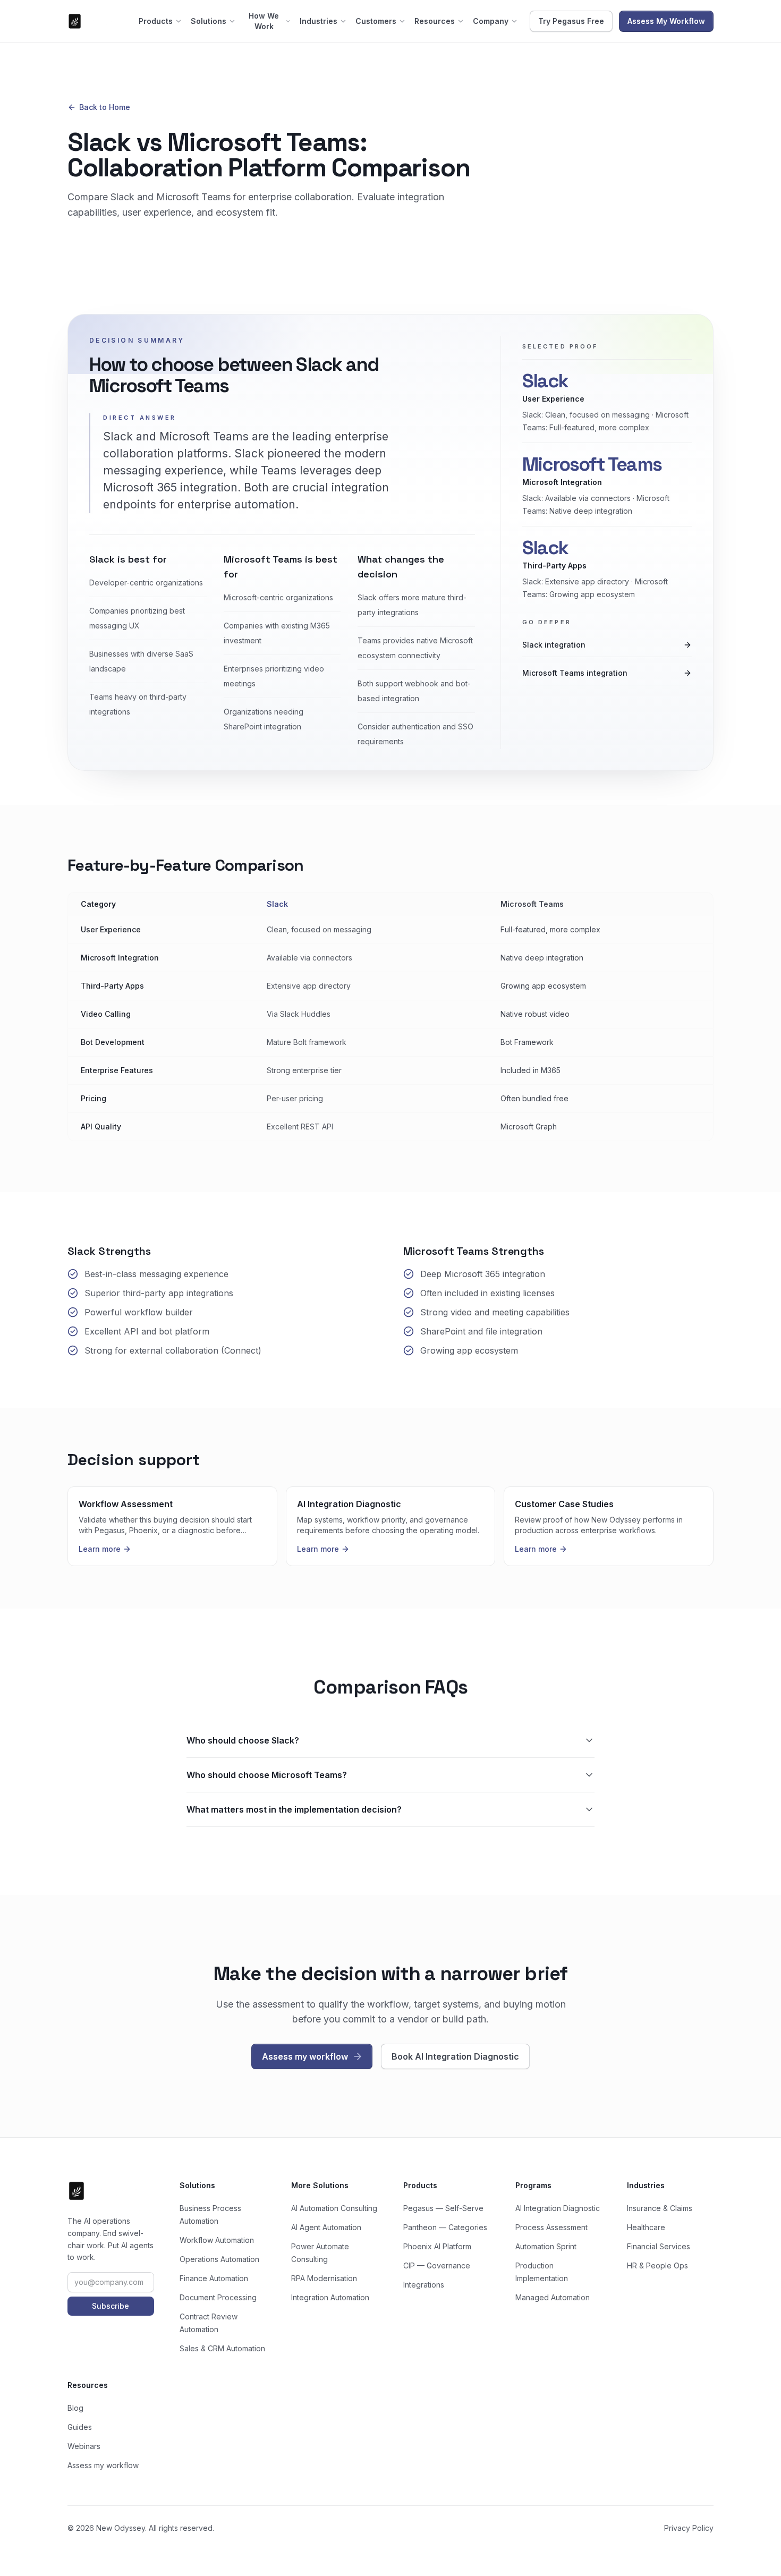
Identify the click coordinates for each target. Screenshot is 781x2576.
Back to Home (105, 107)
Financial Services (659, 2246)
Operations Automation (219, 2259)
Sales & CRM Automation (222, 2348)
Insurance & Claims (660, 2208)
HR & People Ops (657, 2265)
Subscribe (111, 2306)
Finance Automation (214, 2278)
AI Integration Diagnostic (558, 2208)
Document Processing (218, 2297)
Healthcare (646, 2227)
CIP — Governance (437, 2265)
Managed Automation (553, 2297)
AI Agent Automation (326, 2227)
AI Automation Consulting (334, 2208)
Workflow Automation (217, 2240)
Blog (75, 2408)
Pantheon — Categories (445, 2227)
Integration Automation (330, 2297)
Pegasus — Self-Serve (443, 2208)
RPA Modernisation (324, 2278)
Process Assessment (551, 2227)
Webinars (84, 2446)
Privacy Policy (689, 2528)
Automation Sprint (546, 2246)
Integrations (424, 2285)
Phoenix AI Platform (437, 2246)
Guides (80, 2427)
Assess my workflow (103, 2465)
